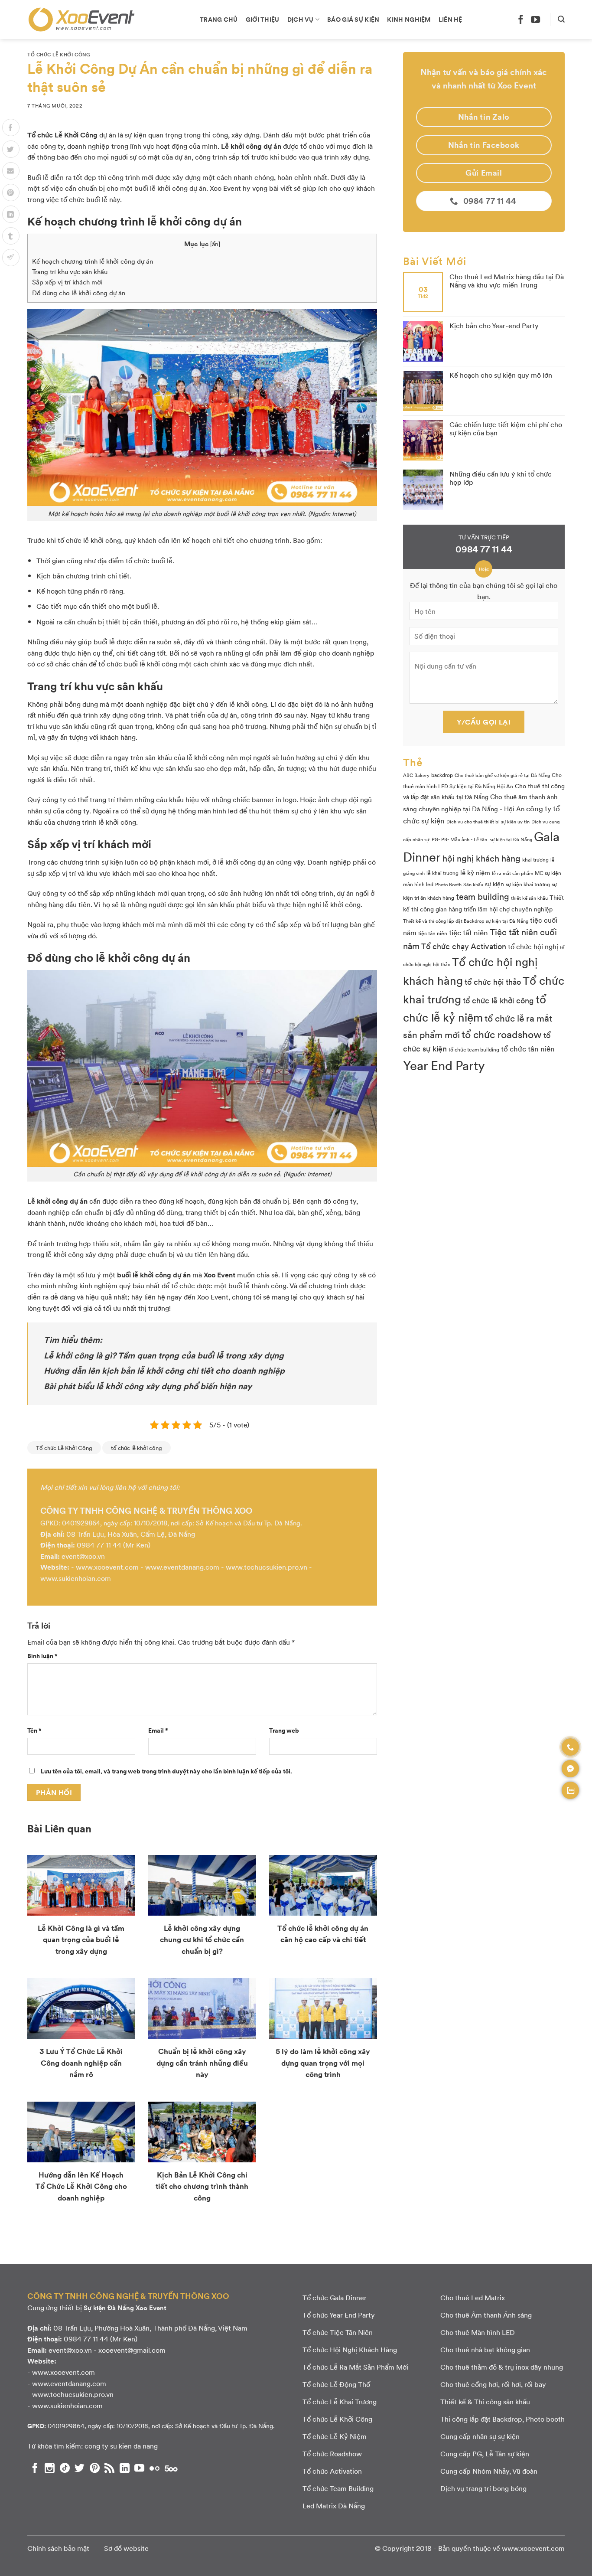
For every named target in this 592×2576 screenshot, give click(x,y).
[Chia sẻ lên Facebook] (11, 127)
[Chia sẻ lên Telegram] (11, 258)
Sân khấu (473, 884)
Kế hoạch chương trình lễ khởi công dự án (93, 261)
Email (158, 1730)
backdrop (442, 775)
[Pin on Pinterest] (11, 193)
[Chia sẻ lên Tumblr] (11, 236)
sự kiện (494, 884)
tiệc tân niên (433, 933)
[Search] (561, 19)
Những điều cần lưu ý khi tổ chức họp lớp (501, 478)
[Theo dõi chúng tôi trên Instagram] (50, 2468)
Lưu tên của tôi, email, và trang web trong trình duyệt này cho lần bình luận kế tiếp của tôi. (166, 1771)
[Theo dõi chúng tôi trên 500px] (171, 2468)
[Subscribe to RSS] (109, 2468)
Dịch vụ (301, 19)
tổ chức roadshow (502, 1034)
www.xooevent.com (107, 1567)
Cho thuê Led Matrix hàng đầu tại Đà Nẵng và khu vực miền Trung (507, 281)
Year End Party (444, 1065)
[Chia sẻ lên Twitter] (11, 149)
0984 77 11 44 (99, 1545)
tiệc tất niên (468, 932)
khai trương (535, 859)
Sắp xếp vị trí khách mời (67, 282)
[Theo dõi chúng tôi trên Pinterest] (95, 2468)
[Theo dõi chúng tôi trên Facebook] (521, 19)
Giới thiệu (263, 19)
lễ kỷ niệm (475, 872)
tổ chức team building (474, 1049)
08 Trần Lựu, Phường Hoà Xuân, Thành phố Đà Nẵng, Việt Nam (150, 2328)
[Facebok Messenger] (570, 1769)
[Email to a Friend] (11, 171)
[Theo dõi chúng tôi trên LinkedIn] (125, 2468)
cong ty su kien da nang (121, 2446)
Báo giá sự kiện (353, 19)
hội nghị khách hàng (481, 858)
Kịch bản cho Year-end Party (494, 325)
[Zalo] (570, 1790)
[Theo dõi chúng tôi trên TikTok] (65, 2468)
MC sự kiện (548, 873)
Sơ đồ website (126, 2548)
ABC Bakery (416, 775)
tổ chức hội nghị (533, 946)
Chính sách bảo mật (58, 2548)
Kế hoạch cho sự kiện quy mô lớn (501, 375)
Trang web (284, 1730)
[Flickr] (155, 2468)
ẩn (215, 244)
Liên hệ (451, 19)
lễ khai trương (442, 873)
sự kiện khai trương (528, 884)
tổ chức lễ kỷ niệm (475, 1008)
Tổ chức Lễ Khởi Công (59, 54)
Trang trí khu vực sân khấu (70, 271)
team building (483, 896)
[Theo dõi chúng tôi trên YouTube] (535, 19)
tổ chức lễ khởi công (137, 1448)
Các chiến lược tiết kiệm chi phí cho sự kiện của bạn (506, 428)
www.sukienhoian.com (76, 1578)
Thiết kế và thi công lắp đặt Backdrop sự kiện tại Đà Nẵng (466, 921)
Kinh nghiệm (409, 19)
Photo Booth (448, 884)
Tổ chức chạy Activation (464, 946)
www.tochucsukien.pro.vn (267, 1567)
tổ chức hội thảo (493, 982)
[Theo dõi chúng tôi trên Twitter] (80, 2468)
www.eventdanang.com (182, 1567)
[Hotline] (570, 1747)
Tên (34, 1730)
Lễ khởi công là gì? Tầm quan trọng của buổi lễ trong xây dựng (164, 1355)
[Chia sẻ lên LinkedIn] (11, 214)
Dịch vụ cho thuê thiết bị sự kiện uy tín (488, 821)
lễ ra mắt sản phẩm (512, 873)
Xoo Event (220, 1275)
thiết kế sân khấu (529, 898)
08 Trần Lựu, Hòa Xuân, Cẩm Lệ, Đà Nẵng (131, 1534)
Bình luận (42, 1655)
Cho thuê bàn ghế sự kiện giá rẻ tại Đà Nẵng (502, 775)
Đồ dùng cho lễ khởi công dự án (79, 293)
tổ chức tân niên (528, 1048)
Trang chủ (219, 19)
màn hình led (418, 884)
